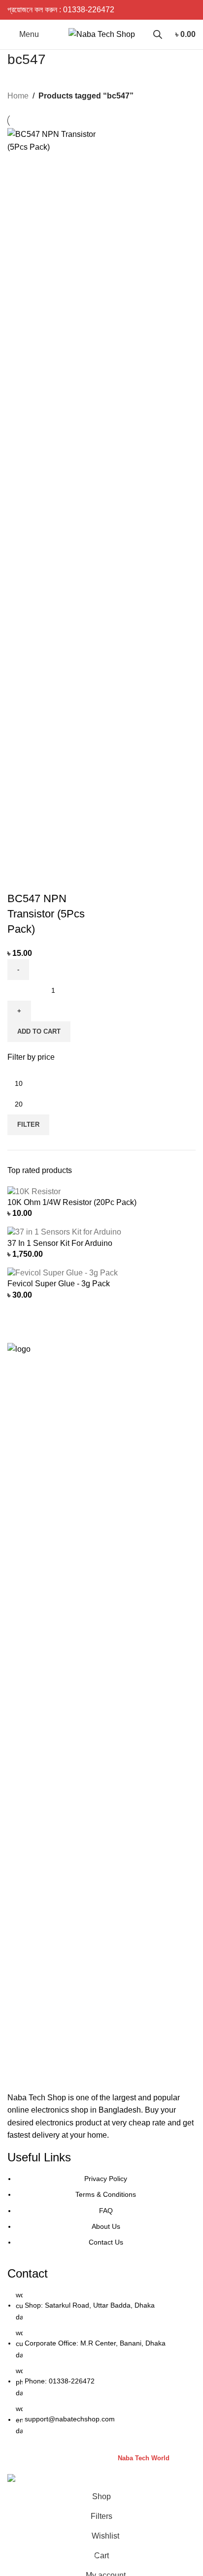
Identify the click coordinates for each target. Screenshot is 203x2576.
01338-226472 (89, 10)
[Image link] (101, 1712)
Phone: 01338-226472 (60, 2381)
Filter (28, 1125)
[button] (39, 1032)
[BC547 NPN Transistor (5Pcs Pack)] (53, 497)
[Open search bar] (158, 34)
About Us (106, 2226)
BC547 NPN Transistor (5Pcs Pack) (46, 914)
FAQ (106, 2211)
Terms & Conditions (106, 2194)
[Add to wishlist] (73, 879)
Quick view (46, 879)
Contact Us (106, 2242)
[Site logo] (102, 34)
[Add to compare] (20, 879)
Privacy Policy (106, 2179)
